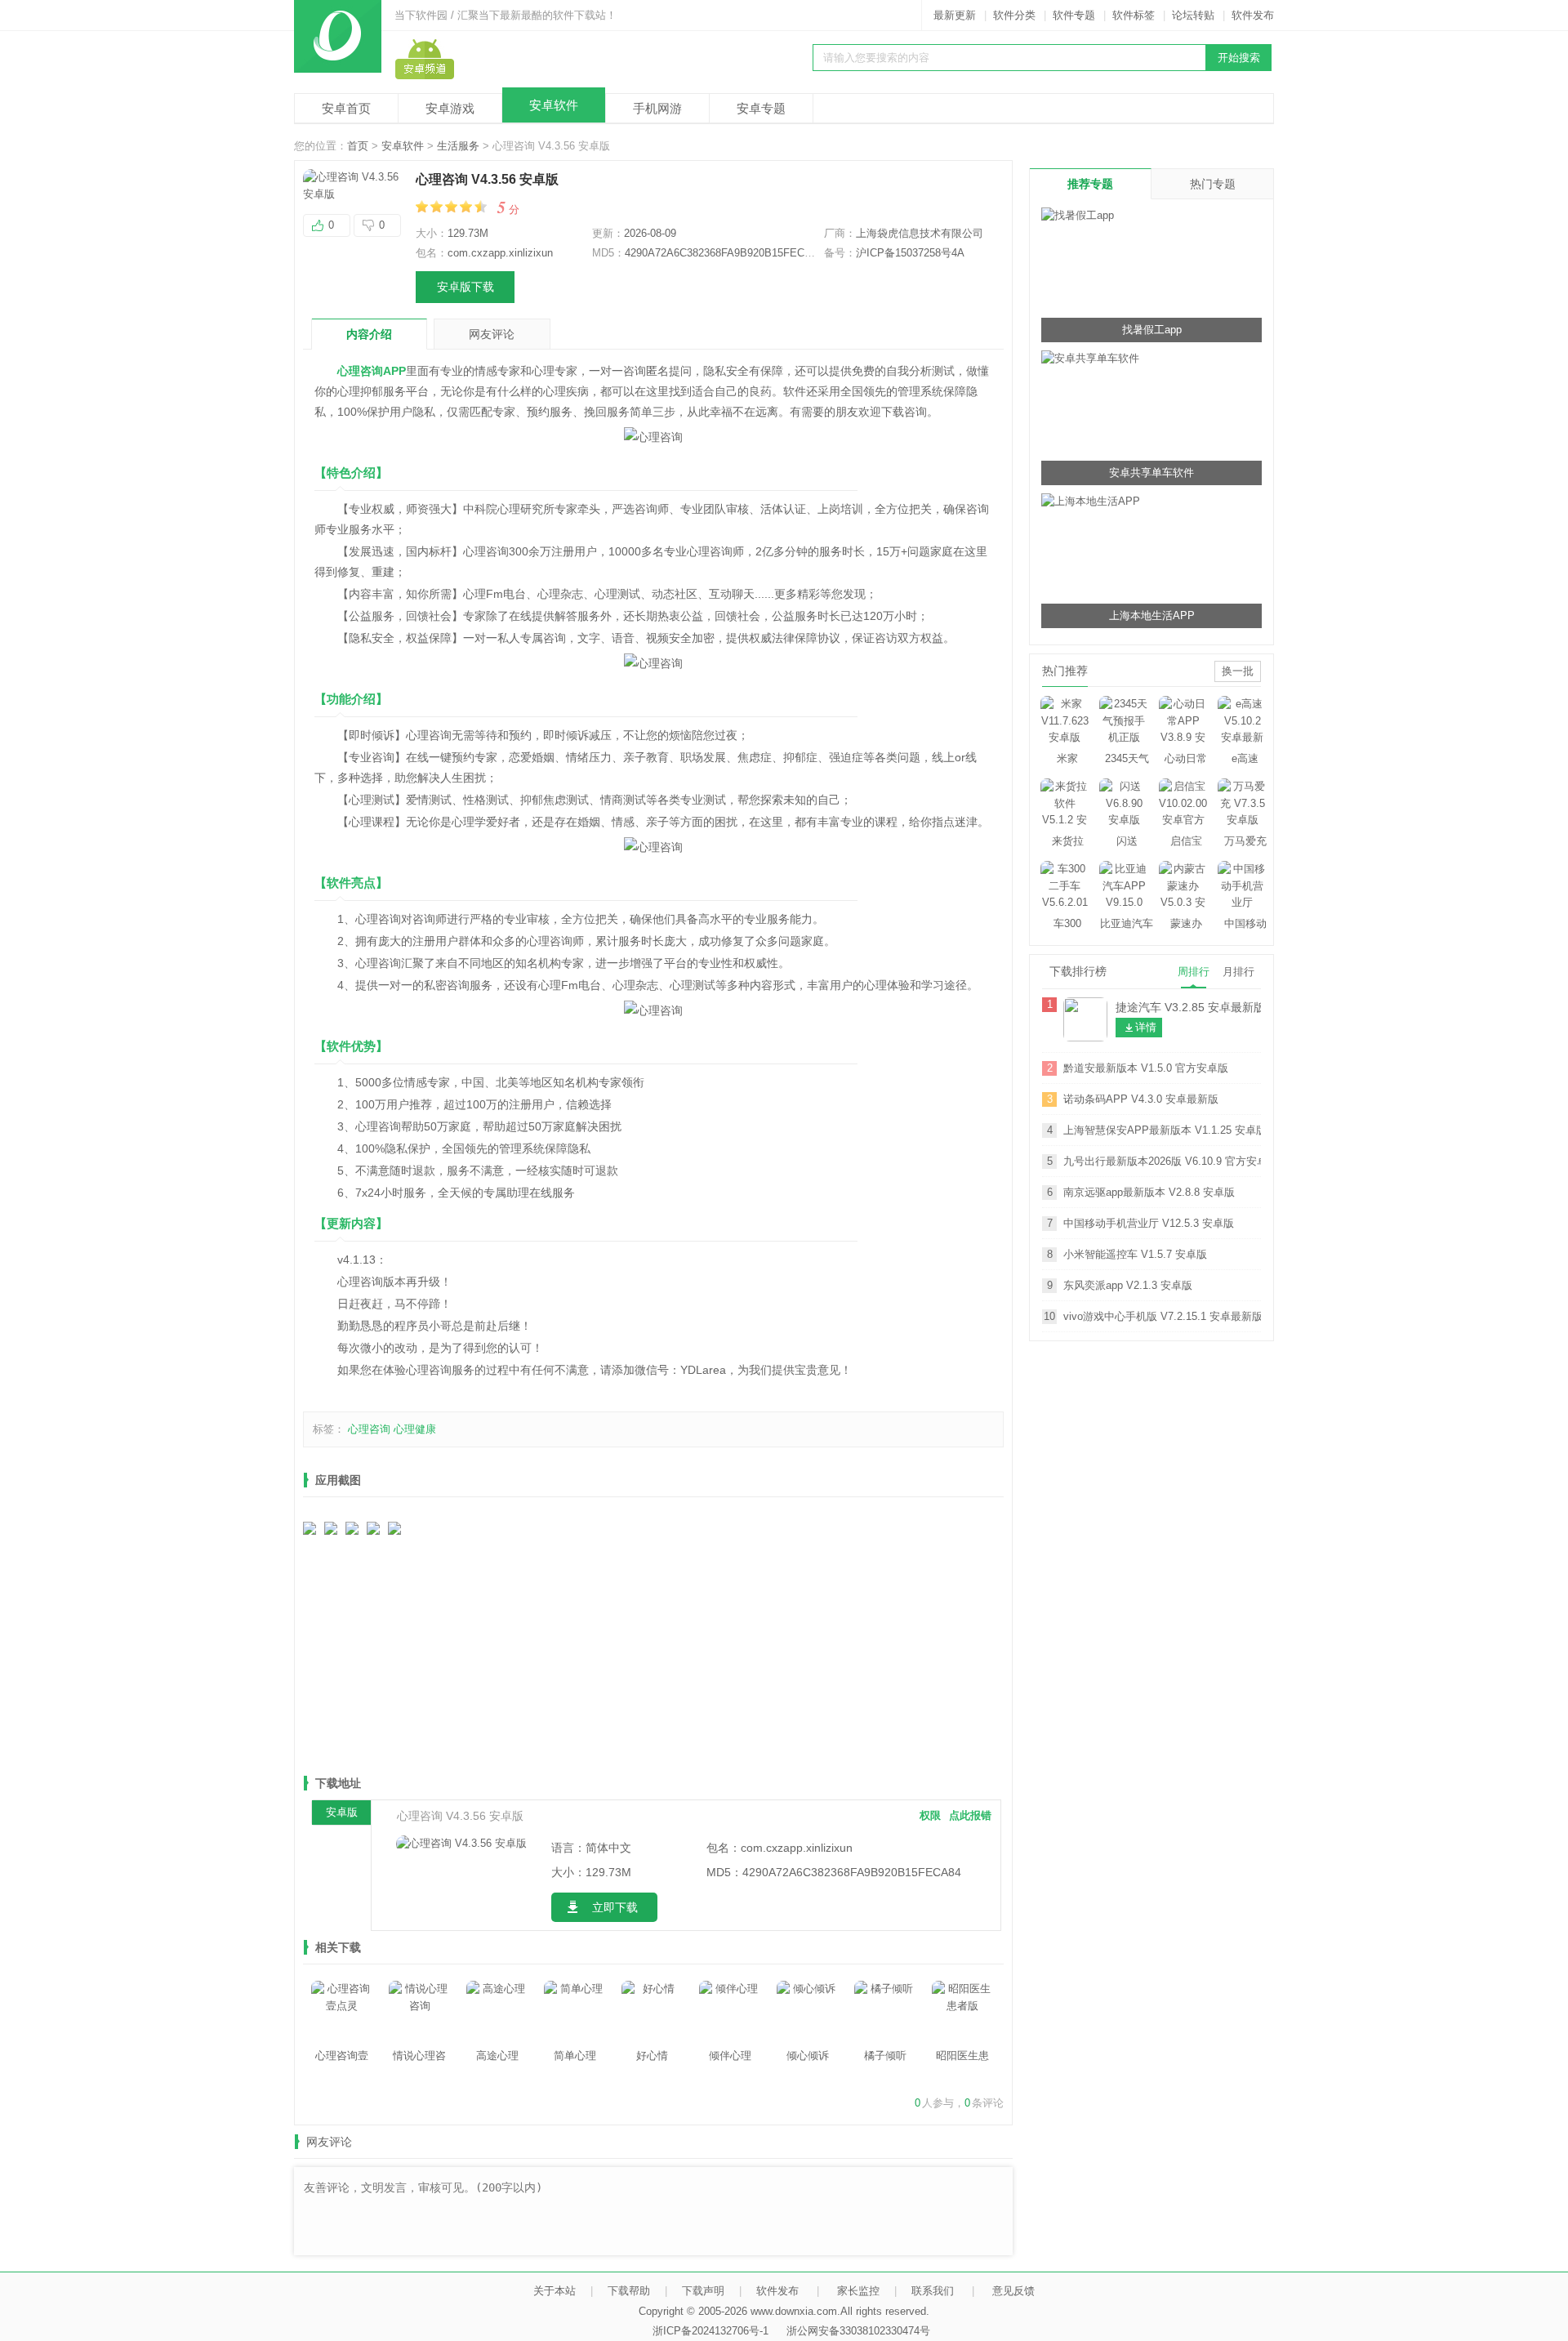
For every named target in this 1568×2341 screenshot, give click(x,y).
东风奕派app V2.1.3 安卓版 (1128, 1285)
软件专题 (1074, 15)
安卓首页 (346, 108)
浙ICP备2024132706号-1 (710, 2331)
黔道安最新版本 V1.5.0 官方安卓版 (1146, 1068)
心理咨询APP (372, 371)
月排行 (1238, 972)
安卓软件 (554, 105)
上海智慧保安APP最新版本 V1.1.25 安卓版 (1162, 1130)
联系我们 (933, 2291)
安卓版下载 (465, 287)
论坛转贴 (1193, 15)
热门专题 (1213, 184)
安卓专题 (761, 108)
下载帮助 (629, 2291)
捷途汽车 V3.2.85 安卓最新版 (1188, 1007)
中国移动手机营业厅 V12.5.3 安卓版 (1149, 1223)
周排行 (1194, 972)
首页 (358, 146)
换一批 (1238, 671)
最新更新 (955, 15)
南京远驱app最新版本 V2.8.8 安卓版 (1149, 1192)
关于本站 (555, 2291)
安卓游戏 (450, 108)
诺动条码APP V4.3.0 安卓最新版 (1141, 1099)
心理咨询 (369, 1429)
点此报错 (970, 1815)
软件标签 (1134, 15)
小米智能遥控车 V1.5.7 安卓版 (1135, 1254)
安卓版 (342, 1812)
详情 (1146, 1027)
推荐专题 (1090, 184)
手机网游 (657, 108)
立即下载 (615, 1907)
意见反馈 (1013, 2291)
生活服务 (458, 146)
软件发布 (1253, 15)
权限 (930, 1815)
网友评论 (492, 334)
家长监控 (858, 2291)
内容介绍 (369, 334)
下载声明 (703, 2291)
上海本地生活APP (1152, 615)
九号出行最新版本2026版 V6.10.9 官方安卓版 (1162, 1161)
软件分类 (1014, 15)
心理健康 (415, 1429)
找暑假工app (1152, 330)
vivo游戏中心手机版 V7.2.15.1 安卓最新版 (1162, 1316)
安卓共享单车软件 (1151, 473)
